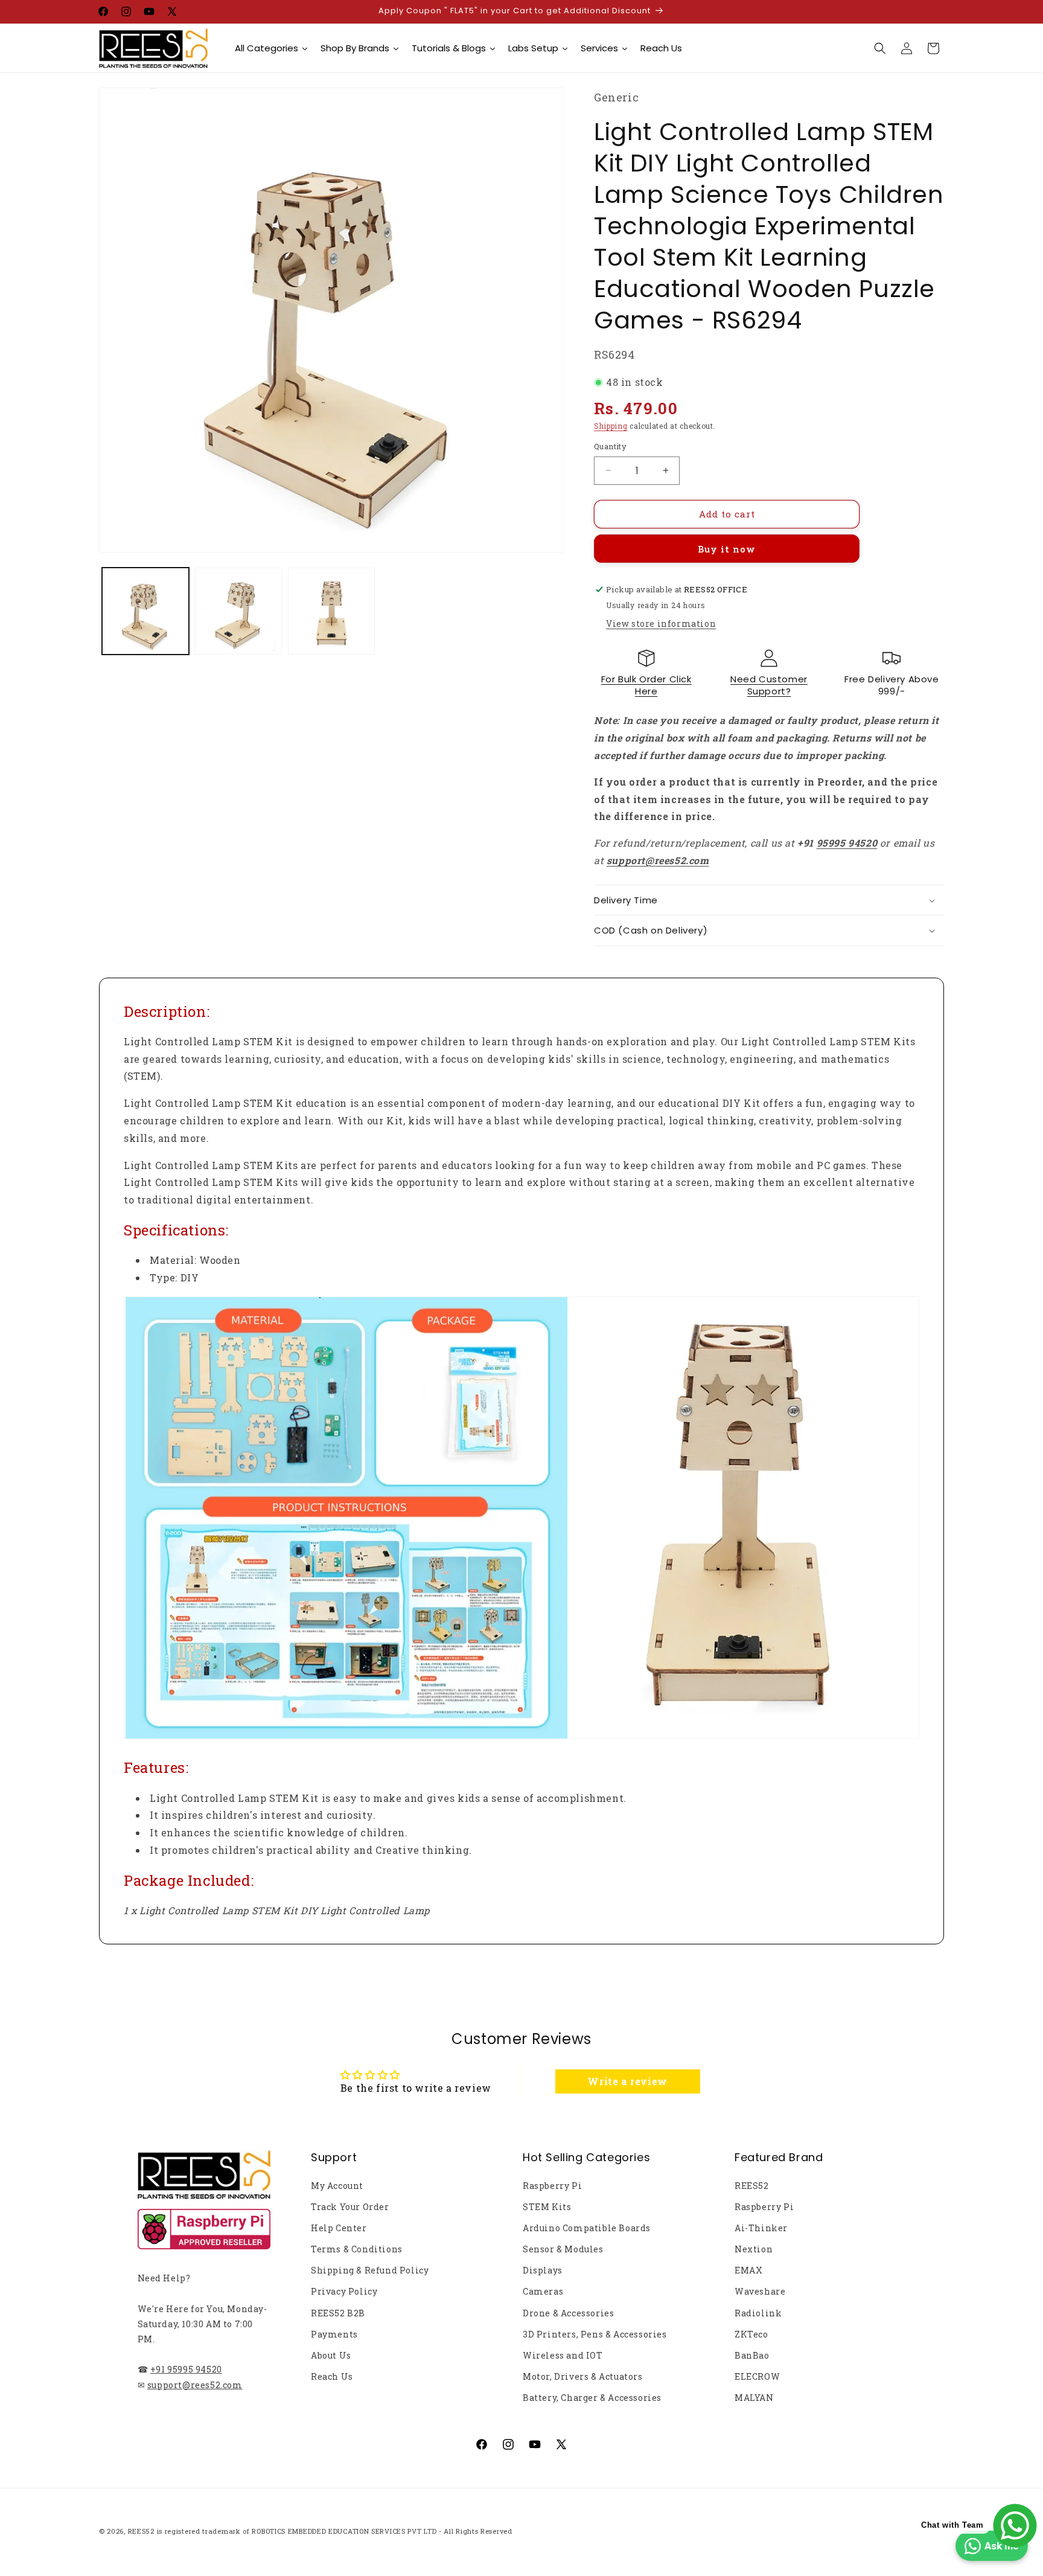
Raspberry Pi (552, 2186)
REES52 (752, 2186)
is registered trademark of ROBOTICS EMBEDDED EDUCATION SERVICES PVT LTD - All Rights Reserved (335, 2531)
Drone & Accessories (568, 2313)
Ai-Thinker (761, 2228)
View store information (661, 623)
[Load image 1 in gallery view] (145, 611)
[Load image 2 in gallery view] (238, 611)
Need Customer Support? (769, 685)
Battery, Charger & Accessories (592, 2398)
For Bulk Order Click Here (646, 685)
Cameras (543, 2291)
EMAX (748, 2270)
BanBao (752, 2355)
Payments (334, 2334)
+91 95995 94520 (186, 2369)
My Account (337, 2186)
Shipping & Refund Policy (370, 2270)
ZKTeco (751, 2334)
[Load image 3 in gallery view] (331, 611)
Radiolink (758, 2313)
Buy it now (727, 549)
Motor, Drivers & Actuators (583, 2376)
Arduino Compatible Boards (587, 2228)
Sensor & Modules (563, 2249)
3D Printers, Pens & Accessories (595, 2334)
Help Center (339, 2228)
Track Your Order (350, 2207)
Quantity (610, 446)
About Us (331, 2355)
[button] (880, 48)
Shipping (611, 426)
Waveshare (760, 2291)
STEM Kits (547, 2207)
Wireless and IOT (563, 2355)
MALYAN (754, 2398)
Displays (543, 2270)
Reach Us (332, 2376)
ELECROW (757, 2376)
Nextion (754, 2249)
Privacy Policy (344, 2291)
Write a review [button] (627, 2081)
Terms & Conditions (357, 2249)
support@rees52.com (195, 2385)
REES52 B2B (338, 2313)
